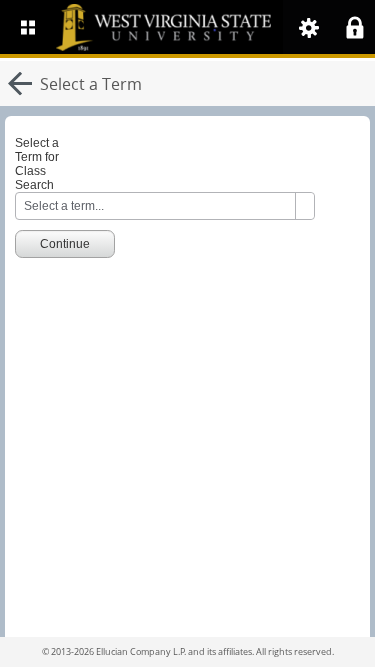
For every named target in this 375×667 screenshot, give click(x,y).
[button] (309, 28)
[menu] (28, 27)
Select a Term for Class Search (37, 164)
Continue (65, 244)
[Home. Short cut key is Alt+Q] (208, 27)
